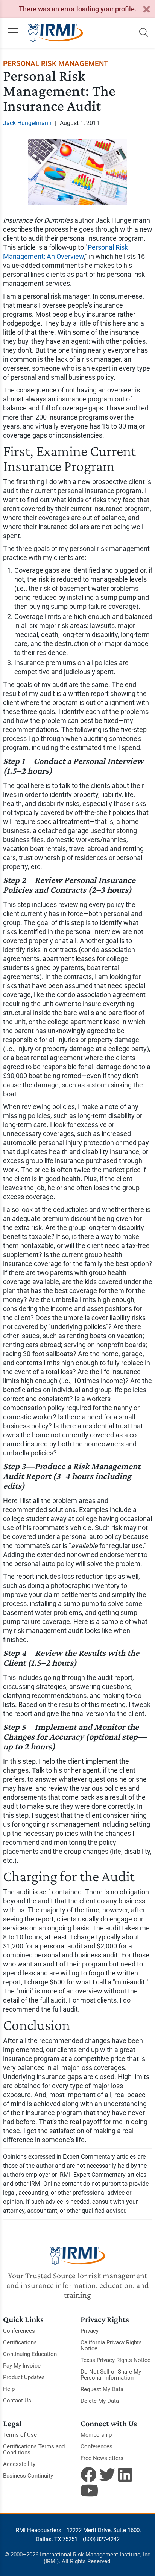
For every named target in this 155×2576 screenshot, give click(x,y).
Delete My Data (100, 2401)
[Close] (146, 10)
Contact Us (17, 2401)
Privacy (90, 2331)
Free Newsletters (102, 2458)
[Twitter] (107, 2475)
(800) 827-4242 (101, 2539)
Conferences (19, 2331)
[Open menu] (13, 33)
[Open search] (144, 33)
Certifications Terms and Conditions (34, 2449)
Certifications (20, 2342)
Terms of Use (20, 2435)
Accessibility (19, 2464)
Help (9, 2389)
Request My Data (102, 2389)
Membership (96, 2435)
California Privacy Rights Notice (111, 2345)
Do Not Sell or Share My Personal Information (111, 2375)
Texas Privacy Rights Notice (115, 2360)
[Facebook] (88, 2475)
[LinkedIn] (126, 2475)
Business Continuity (28, 2476)
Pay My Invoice (22, 2366)
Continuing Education (30, 2354)
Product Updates (24, 2377)
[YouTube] (88, 2490)
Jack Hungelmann (27, 123)
